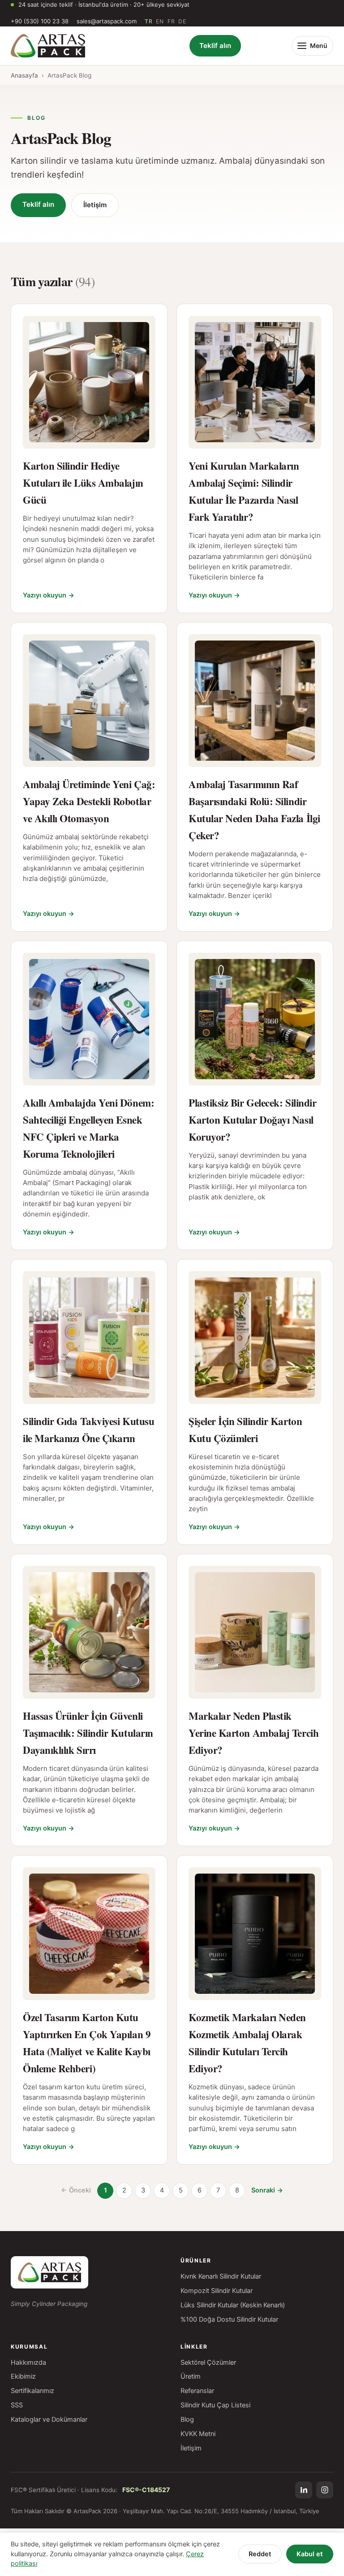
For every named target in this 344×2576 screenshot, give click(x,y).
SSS (17, 2405)
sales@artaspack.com (107, 21)
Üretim (191, 2376)
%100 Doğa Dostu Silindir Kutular (229, 2319)
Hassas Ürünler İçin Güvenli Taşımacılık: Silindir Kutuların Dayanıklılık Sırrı (88, 1733)
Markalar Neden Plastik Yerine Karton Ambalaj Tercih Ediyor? (254, 1733)
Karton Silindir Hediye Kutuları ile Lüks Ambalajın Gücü (83, 483)
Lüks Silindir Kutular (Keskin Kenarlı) (233, 2305)
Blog (187, 2419)
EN (160, 21)
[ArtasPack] (49, 2272)
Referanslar (197, 2391)
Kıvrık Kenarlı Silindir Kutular (221, 2276)
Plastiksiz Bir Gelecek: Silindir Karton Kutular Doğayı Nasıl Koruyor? (252, 1120)
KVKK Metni (198, 2434)
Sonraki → (267, 2190)
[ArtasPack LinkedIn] (304, 2490)
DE (182, 21)
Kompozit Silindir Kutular (217, 2291)
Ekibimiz (23, 2376)
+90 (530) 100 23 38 (40, 21)
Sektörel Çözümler (208, 2362)
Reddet (260, 2554)
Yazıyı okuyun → (49, 595)
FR (171, 21)
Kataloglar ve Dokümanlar (49, 2419)
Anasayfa (24, 75)
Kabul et (310, 2554)
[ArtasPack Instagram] (325, 2490)
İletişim (95, 205)
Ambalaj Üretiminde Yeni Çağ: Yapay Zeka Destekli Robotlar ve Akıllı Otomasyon (89, 801)
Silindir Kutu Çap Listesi (215, 2405)
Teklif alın (215, 46)
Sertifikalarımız (32, 2391)
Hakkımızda (28, 2362)
